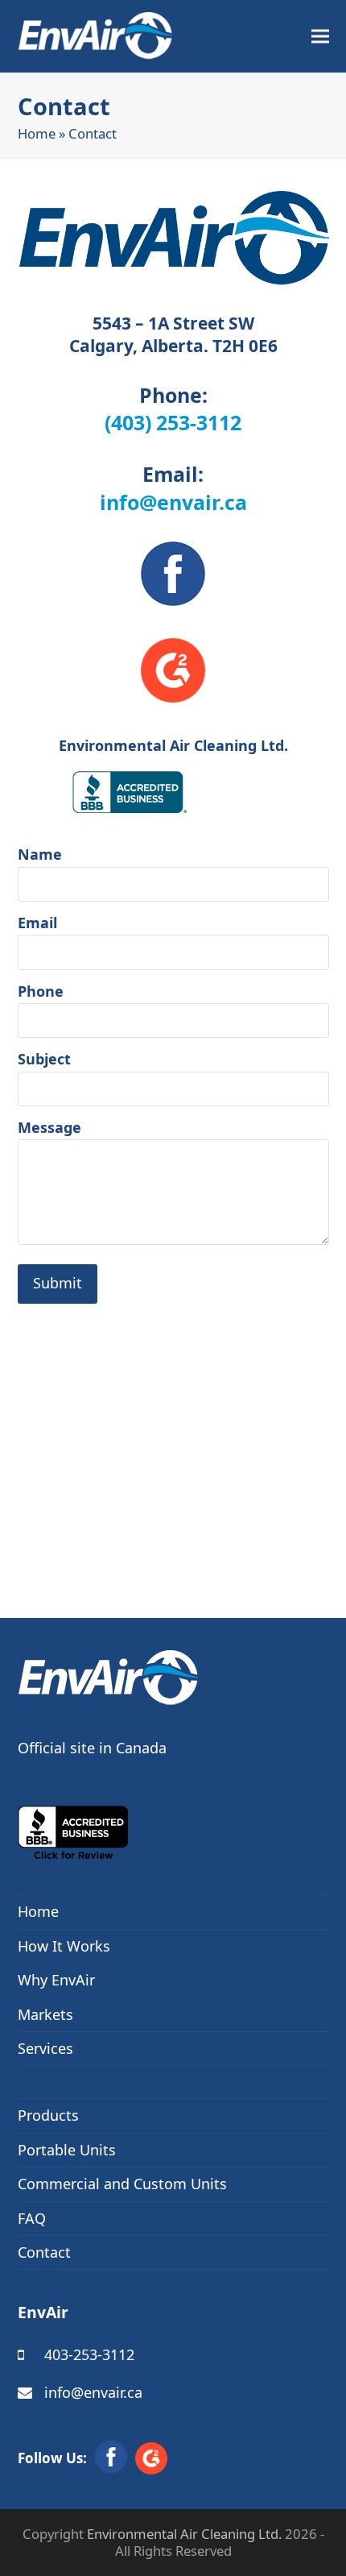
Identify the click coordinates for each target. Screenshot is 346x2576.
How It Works (64, 1946)
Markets (45, 2014)
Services (45, 2048)
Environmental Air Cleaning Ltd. (184, 2534)
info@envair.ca (173, 502)
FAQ (32, 2218)
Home (37, 133)
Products (48, 2115)
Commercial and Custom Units (122, 2184)
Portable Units (67, 2150)
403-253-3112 (89, 2354)
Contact (44, 2252)
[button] (320, 37)
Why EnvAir (56, 1980)
